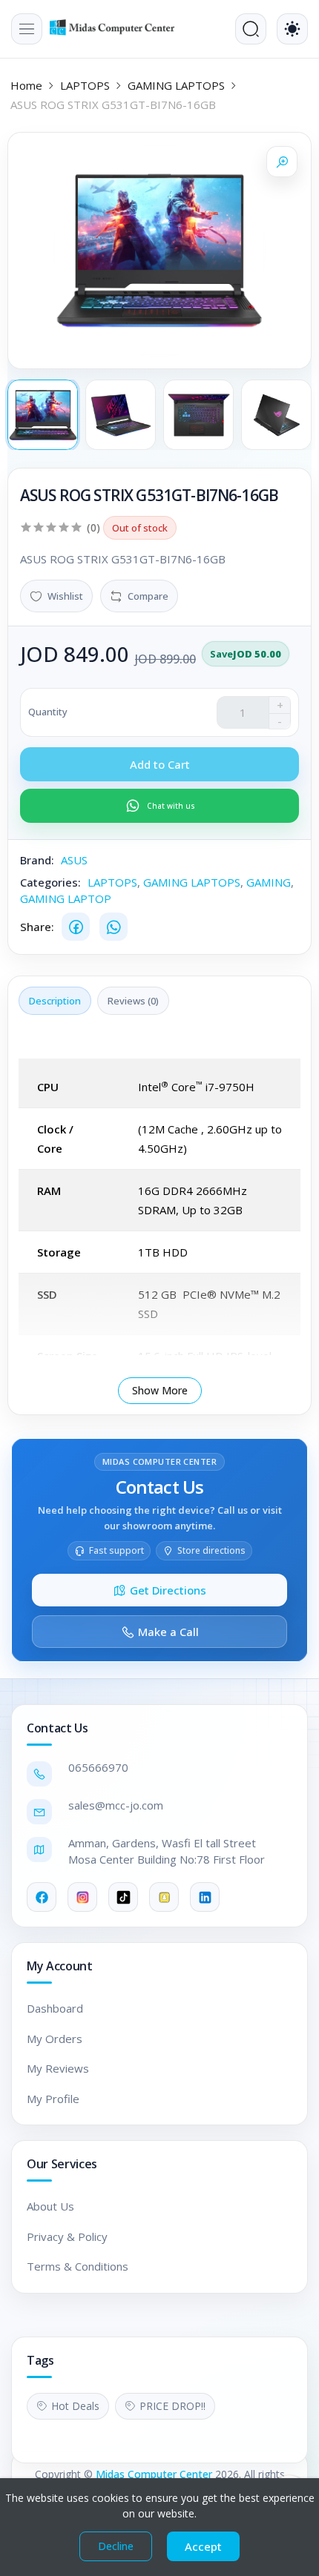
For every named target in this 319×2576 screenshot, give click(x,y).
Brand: (37, 860)
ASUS (74, 860)
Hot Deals (75, 2406)
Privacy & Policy (67, 2236)
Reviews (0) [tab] (133, 1001)
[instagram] (82, 1897)
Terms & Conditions (78, 2266)
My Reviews (58, 2068)
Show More (160, 1390)
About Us (50, 2206)
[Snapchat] (164, 1897)
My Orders (55, 2039)
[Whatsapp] (114, 927)
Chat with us (171, 806)
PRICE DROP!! (172, 2406)
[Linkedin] (205, 1897)
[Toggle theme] (292, 29)
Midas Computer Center (154, 2474)
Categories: (50, 882)
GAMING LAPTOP (66, 898)
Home (26, 85)
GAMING (269, 882)
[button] (27, 29)
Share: (37, 927)
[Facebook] (76, 927)
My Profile (53, 2099)
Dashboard (55, 2008)
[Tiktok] (123, 1897)
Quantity (48, 712)
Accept (203, 2546)
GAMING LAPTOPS (176, 85)
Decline (116, 2546)
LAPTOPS (85, 85)
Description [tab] (55, 1001)
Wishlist (65, 596)
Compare (148, 596)
